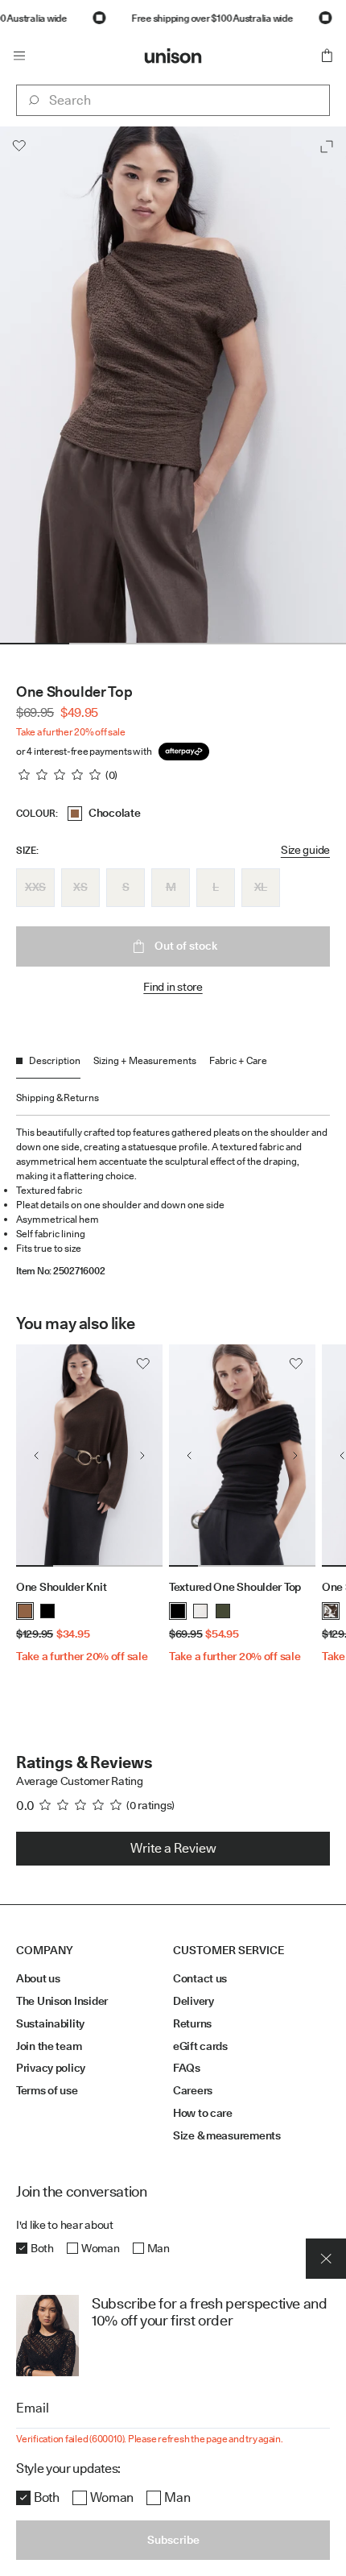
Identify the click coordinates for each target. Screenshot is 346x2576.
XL (261, 887)
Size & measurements (227, 2135)
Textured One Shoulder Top (235, 1587)
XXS (35, 887)
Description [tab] (55, 1060)
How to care (203, 2113)
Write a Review (173, 1848)
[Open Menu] (19, 56)
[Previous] (36, 1456)
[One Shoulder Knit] (89, 1456)
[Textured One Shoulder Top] (242, 1456)
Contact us (200, 1978)
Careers (193, 2090)
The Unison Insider (62, 2001)
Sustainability (50, 2023)
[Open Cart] (327, 56)
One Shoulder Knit (61, 1587)
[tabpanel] (173, 1196)
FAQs (187, 2068)
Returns (192, 2023)
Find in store (173, 987)
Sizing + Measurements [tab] (145, 1060)
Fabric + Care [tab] (238, 1060)
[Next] (142, 1456)
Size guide (305, 850)
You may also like (75, 1323)
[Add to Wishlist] (19, 146)
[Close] (326, 2259)
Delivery (194, 2001)
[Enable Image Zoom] (327, 147)
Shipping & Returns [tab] (58, 1097)
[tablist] (173, 1085)
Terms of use (47, 2090)
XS (80, 887)
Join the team (49, 2046)
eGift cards (200, 2046)
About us (38, 1978)
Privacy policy (51, 2068)
